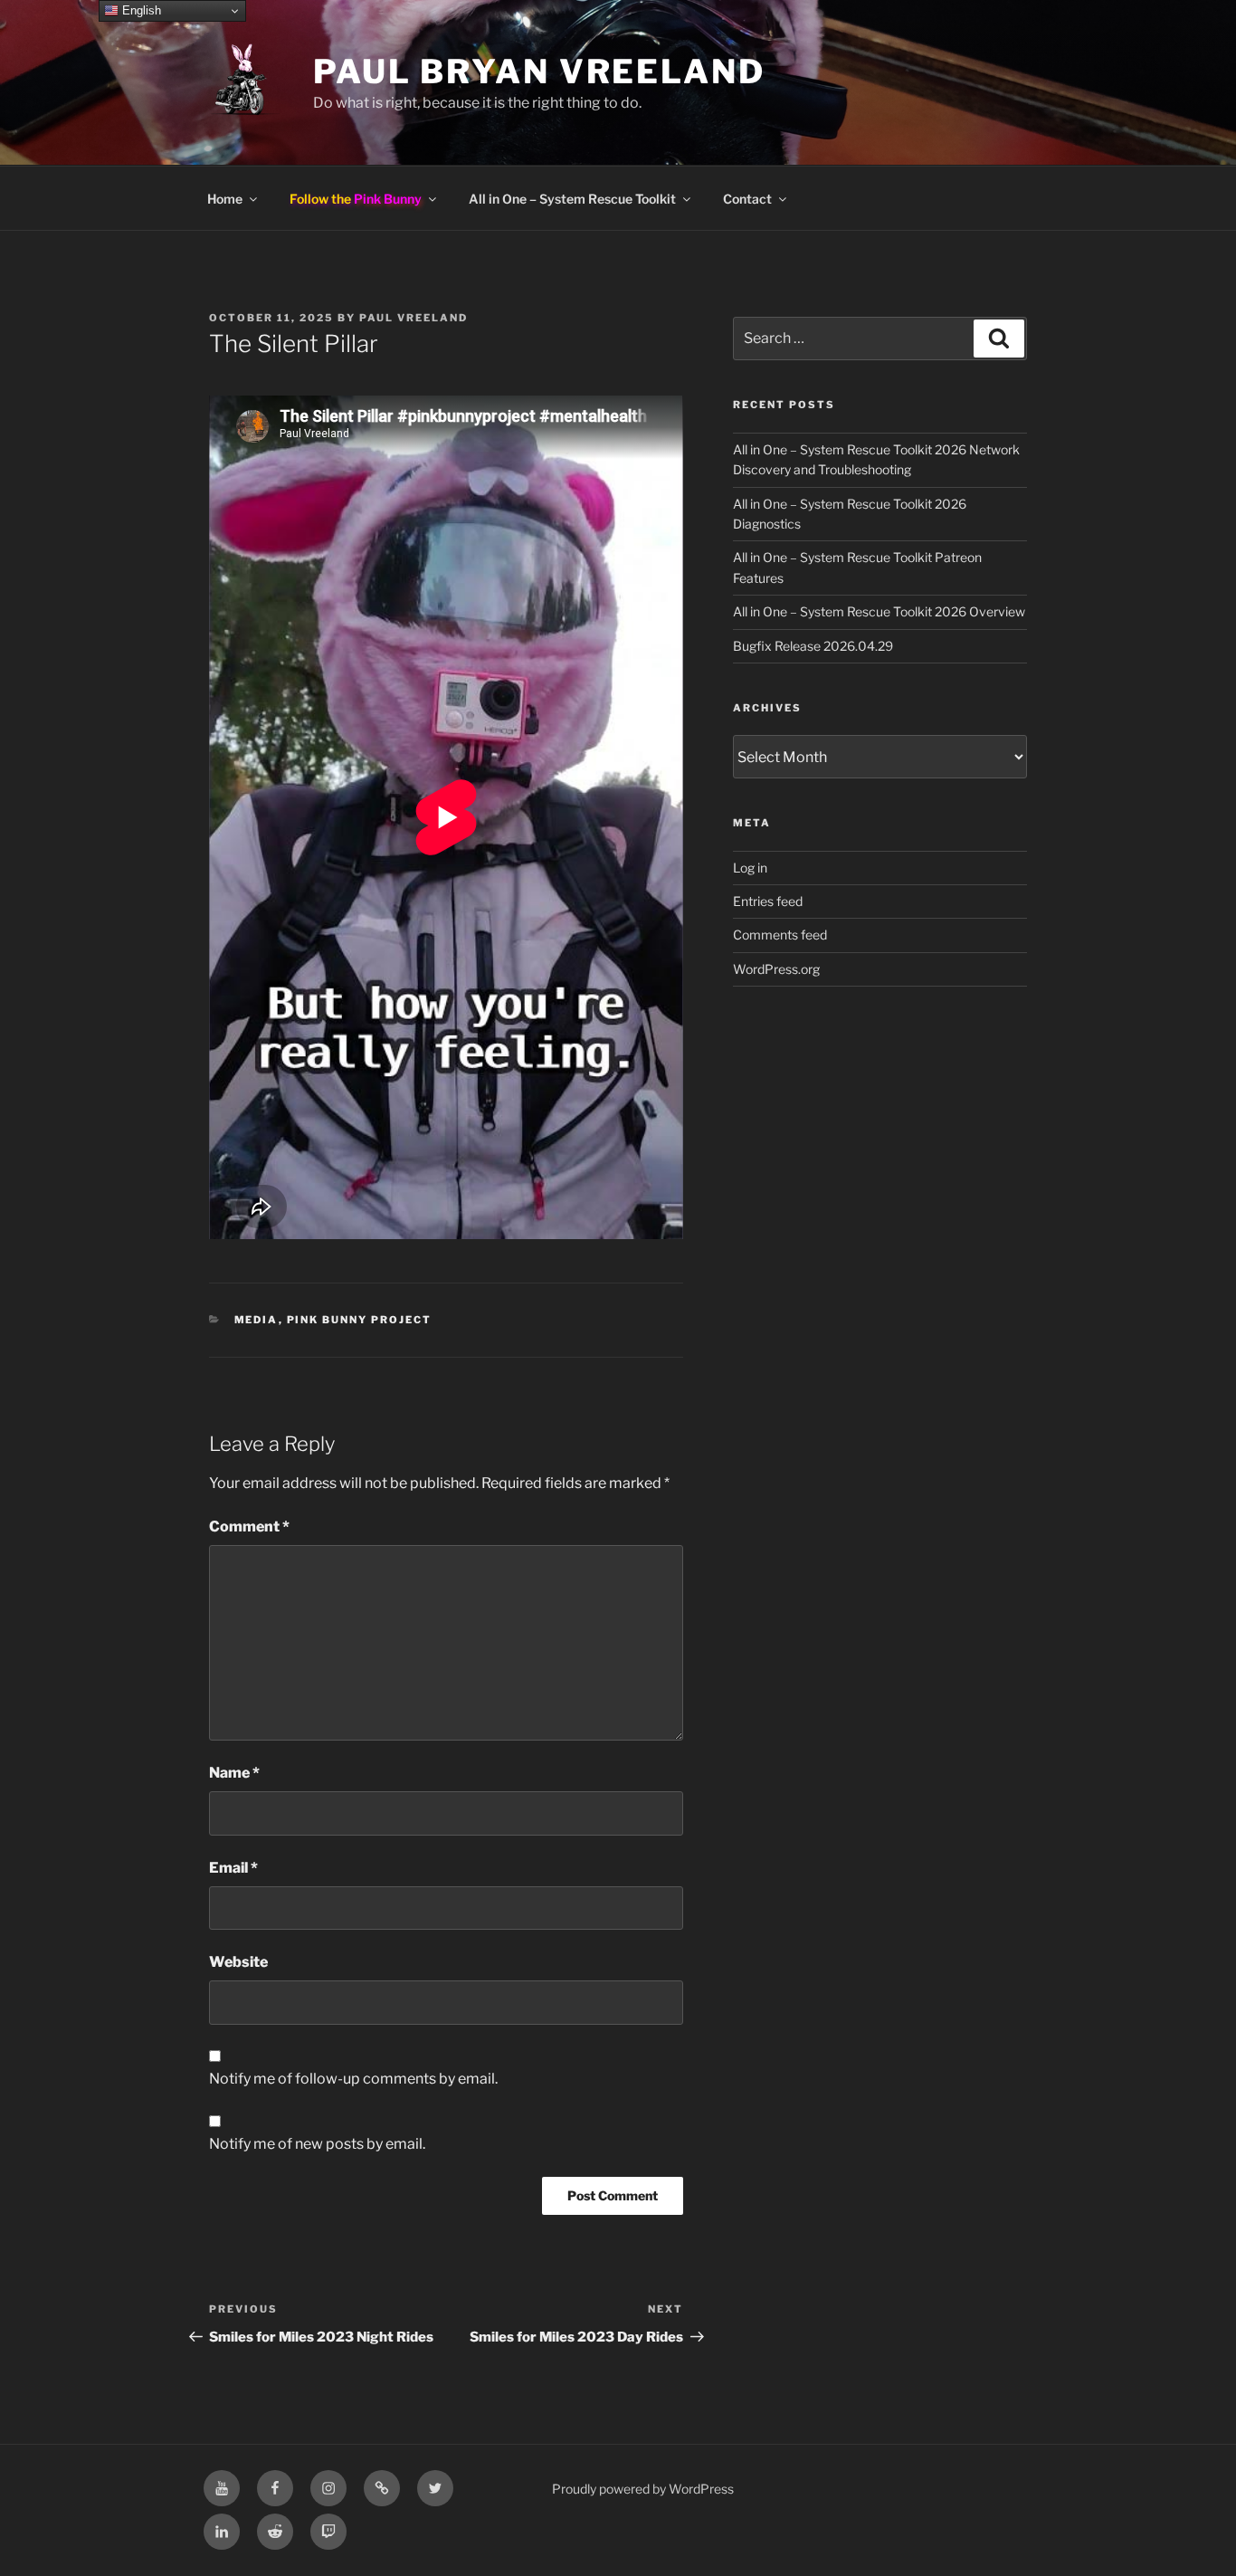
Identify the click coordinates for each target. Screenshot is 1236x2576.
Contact (747, 199)
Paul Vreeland (414, 318)
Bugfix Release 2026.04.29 (813, 646)
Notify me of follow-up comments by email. (353, 2079)
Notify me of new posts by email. (317, 2144)
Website (238, 1962)
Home (225, 199)
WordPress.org (776, 969)
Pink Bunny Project (360, 1320)
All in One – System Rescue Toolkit (572, 199)
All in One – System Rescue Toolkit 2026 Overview (879, 611)
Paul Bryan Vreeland (539, 72)
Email (233, 1868)
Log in (750, 868)
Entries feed (768, 901)
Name (234, 1773)
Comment (249, 1527)
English (140, 10)
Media (257, 1320)
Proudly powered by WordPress (643, 2489)
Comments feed (780, 935)
